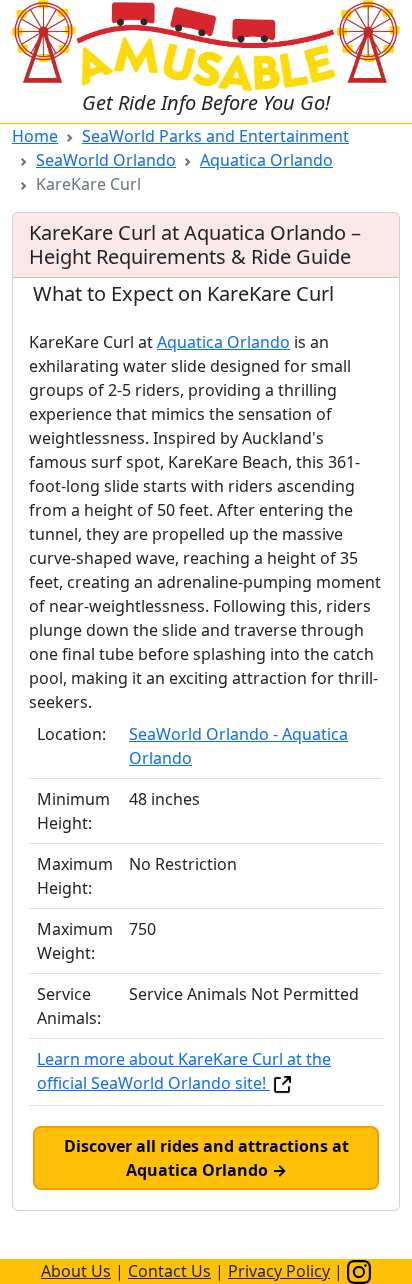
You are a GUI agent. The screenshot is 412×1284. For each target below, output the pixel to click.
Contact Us (169, 1271)
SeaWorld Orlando (106, 160)
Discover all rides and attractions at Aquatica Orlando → (206, 1158)
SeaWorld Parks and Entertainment (215, 136)
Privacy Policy (279, 1271)
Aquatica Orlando (266, 160)
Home (35, 136)
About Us (76, 1271)
